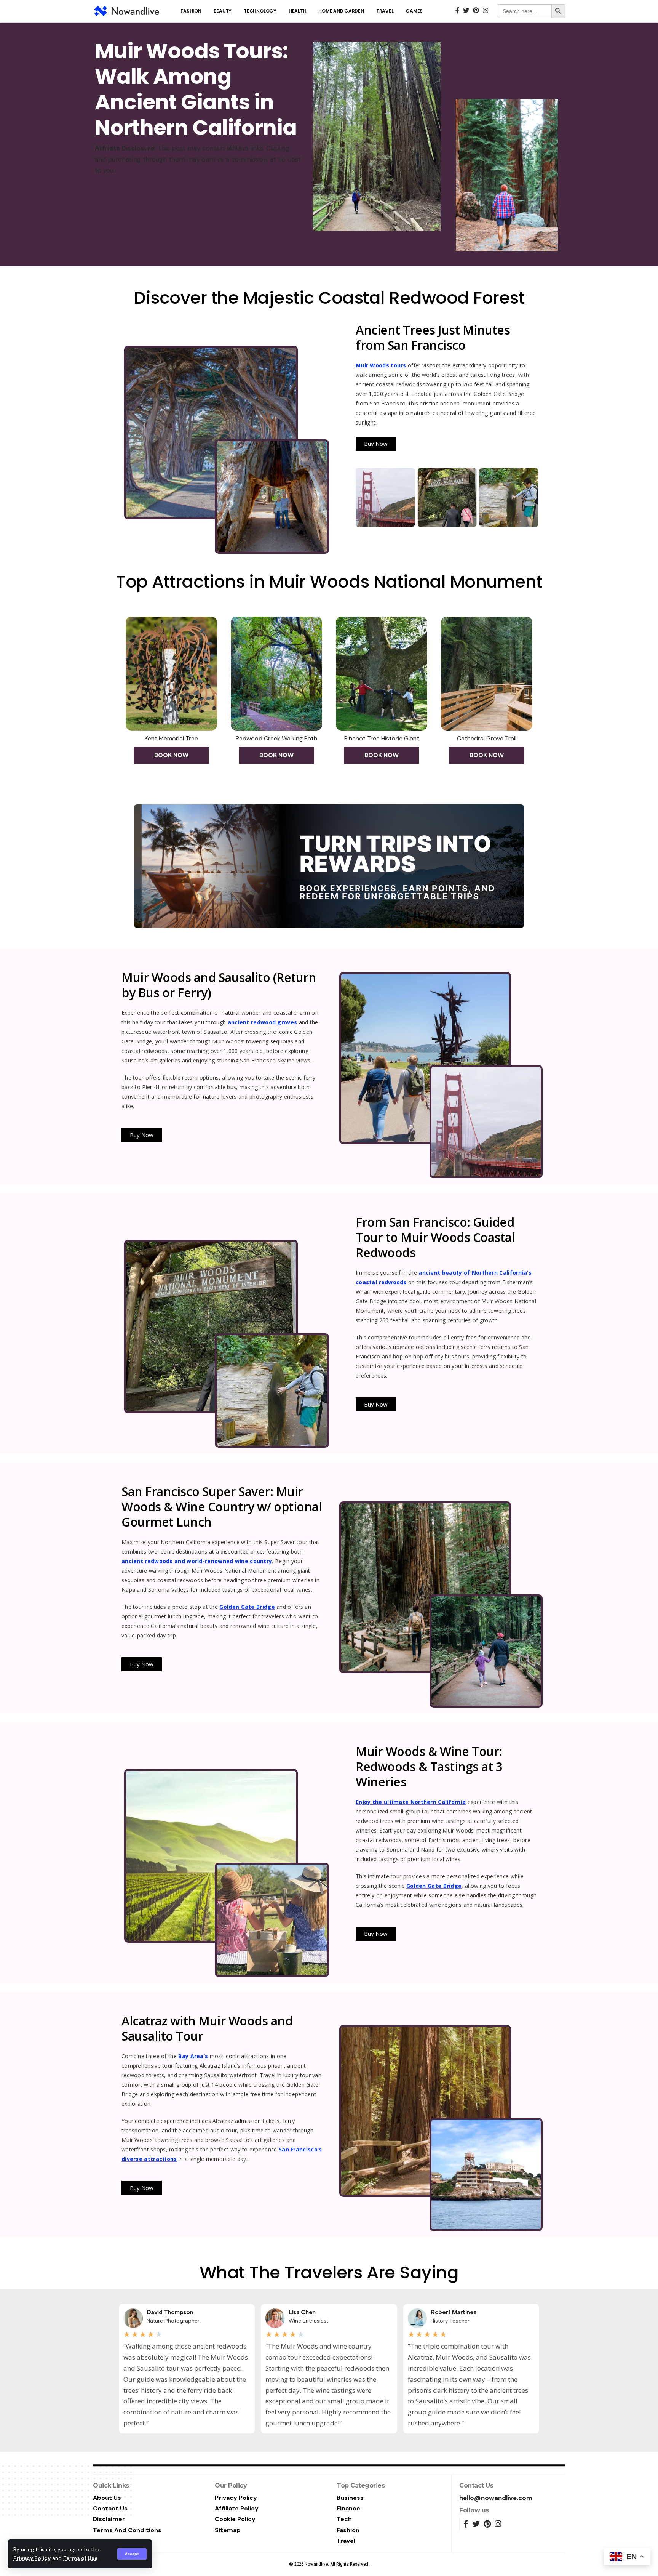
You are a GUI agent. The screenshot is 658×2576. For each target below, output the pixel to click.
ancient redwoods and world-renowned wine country (197, 1561)
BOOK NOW (171, 755)
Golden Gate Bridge (247, 1607)
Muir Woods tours (381, 365)
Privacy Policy (32, 2558)
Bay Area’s (193, 2056)
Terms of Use (80, 2558)
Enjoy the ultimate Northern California (411, 1802)
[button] (376, 444)
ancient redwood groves (263, 1022)
